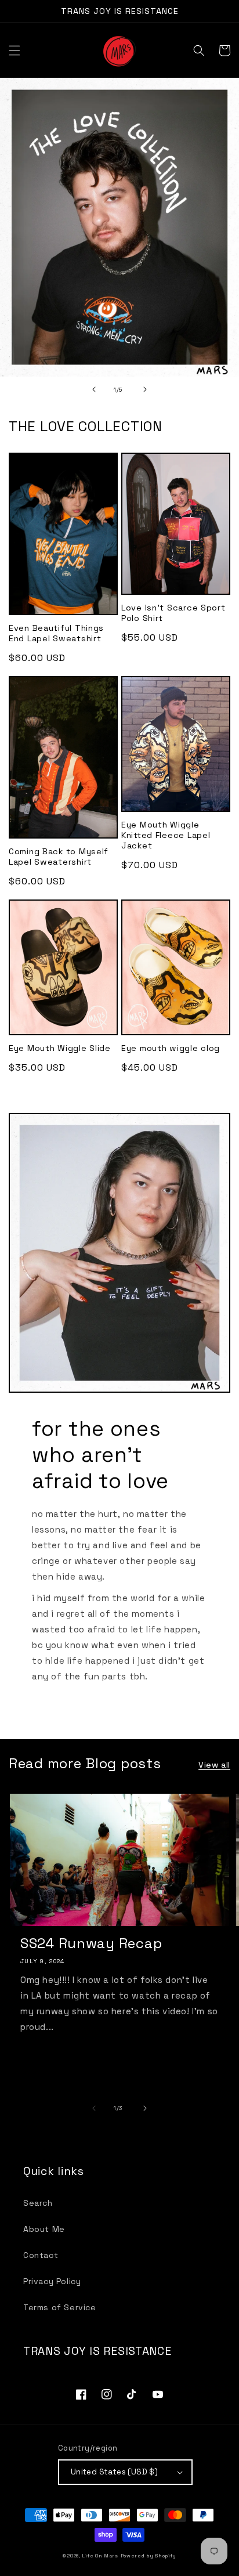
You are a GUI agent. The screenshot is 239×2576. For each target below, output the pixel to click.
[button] (15, 50)
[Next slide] (145, 389)
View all (214, 1765)
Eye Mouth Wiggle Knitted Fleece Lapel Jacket (166, 835)
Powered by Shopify (149, 2556)
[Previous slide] (94, 389)
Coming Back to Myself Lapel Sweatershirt (59, 857)
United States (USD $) (114, 2472)
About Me (44, 2229)
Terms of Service (60, 2307)
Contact (41, 2255)
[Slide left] (94, 2108)
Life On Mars (100, 2556)
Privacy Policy (52, 2281)
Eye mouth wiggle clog (171, 1048)
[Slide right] (145, 2108)
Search (38, 2203)
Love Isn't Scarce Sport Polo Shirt (173, 613)
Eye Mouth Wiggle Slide (60, 1048)
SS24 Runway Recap (91, 1943)
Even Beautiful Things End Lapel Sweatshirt (56, 633)
